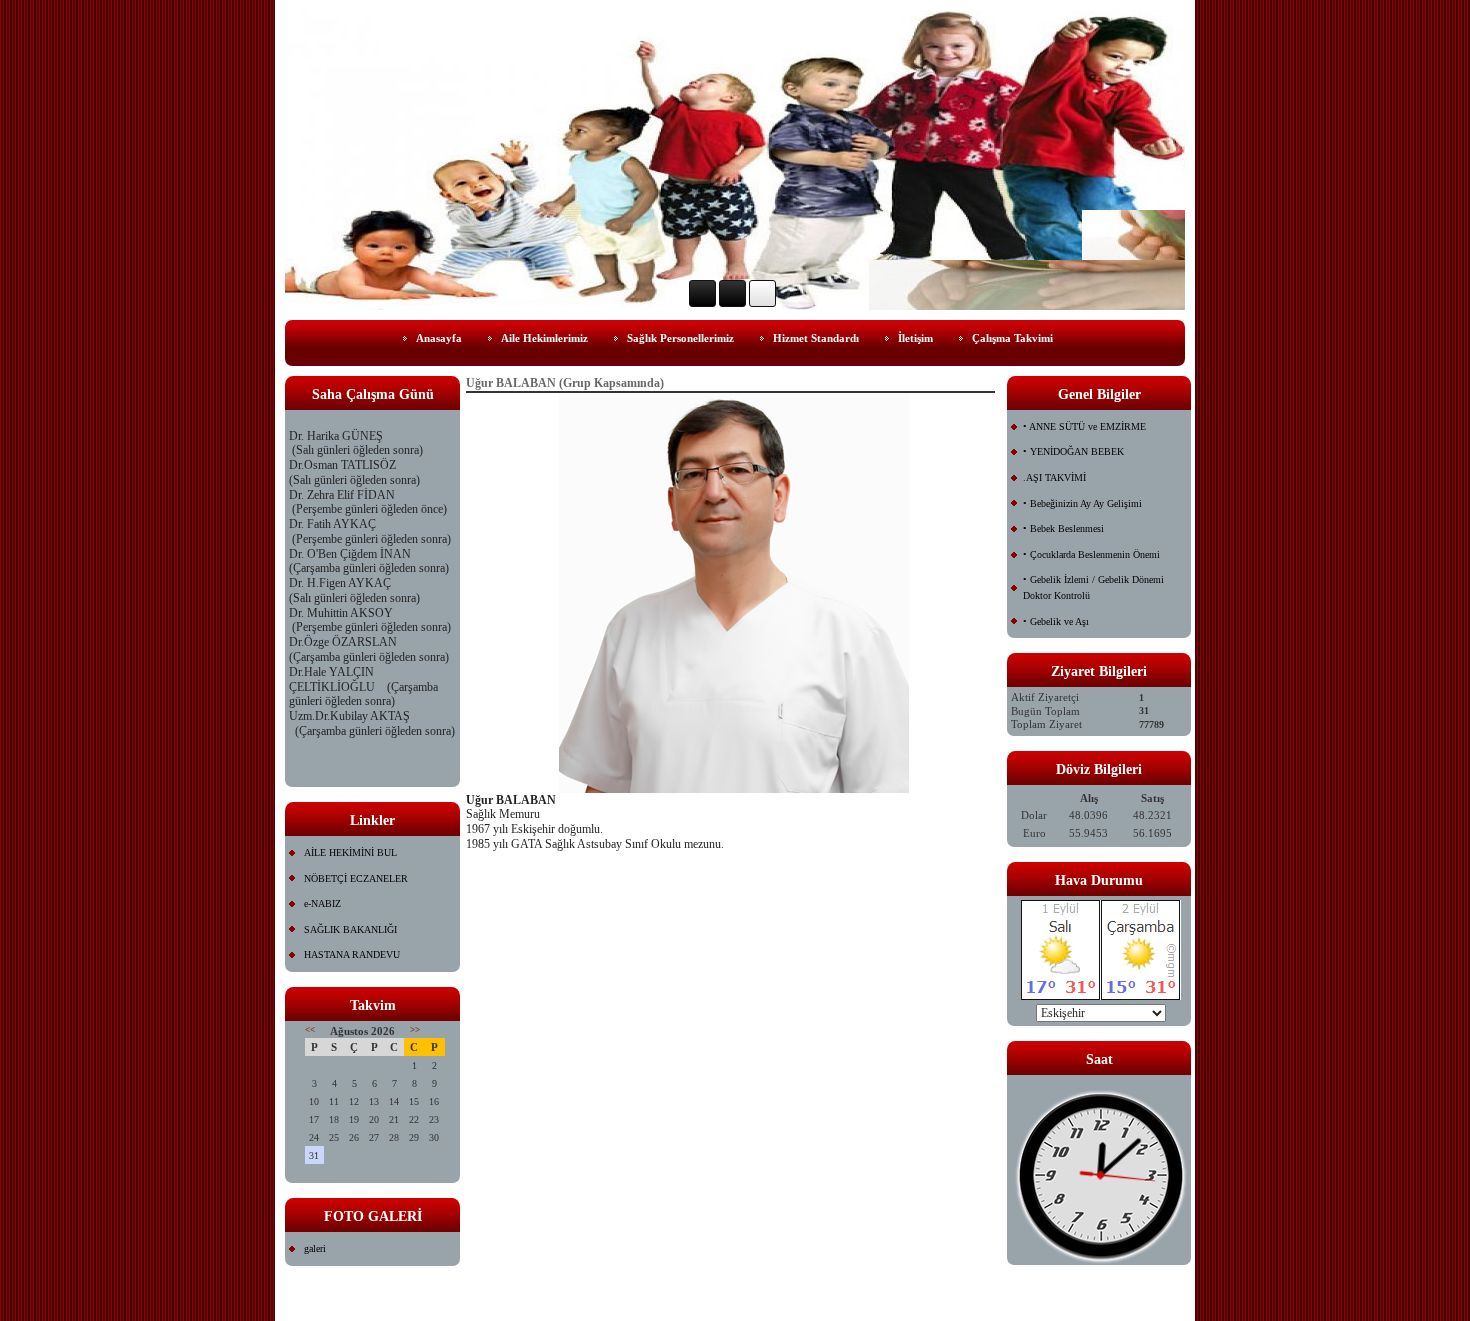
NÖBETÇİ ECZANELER (356, 878)
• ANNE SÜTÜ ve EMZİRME (1084, 426)
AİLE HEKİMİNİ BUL (350, 852)
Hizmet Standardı (816, 338)
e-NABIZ (322, 903)
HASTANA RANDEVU (352, 954)
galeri (315, 1248)
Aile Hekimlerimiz (544, 338)
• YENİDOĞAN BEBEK (1073, 451)
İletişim (915, 338)
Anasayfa (439, 338)
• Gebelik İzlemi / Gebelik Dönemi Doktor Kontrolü (1093, 587)
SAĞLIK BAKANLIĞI (350, 929)
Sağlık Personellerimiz (680, 338)
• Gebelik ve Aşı (1056, 621)
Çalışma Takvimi (1012, 338)
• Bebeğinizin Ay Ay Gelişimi (1082, 503)
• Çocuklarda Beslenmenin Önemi (1091, 554)
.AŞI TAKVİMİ (1054, 477)
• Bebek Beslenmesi (1063, 528)
